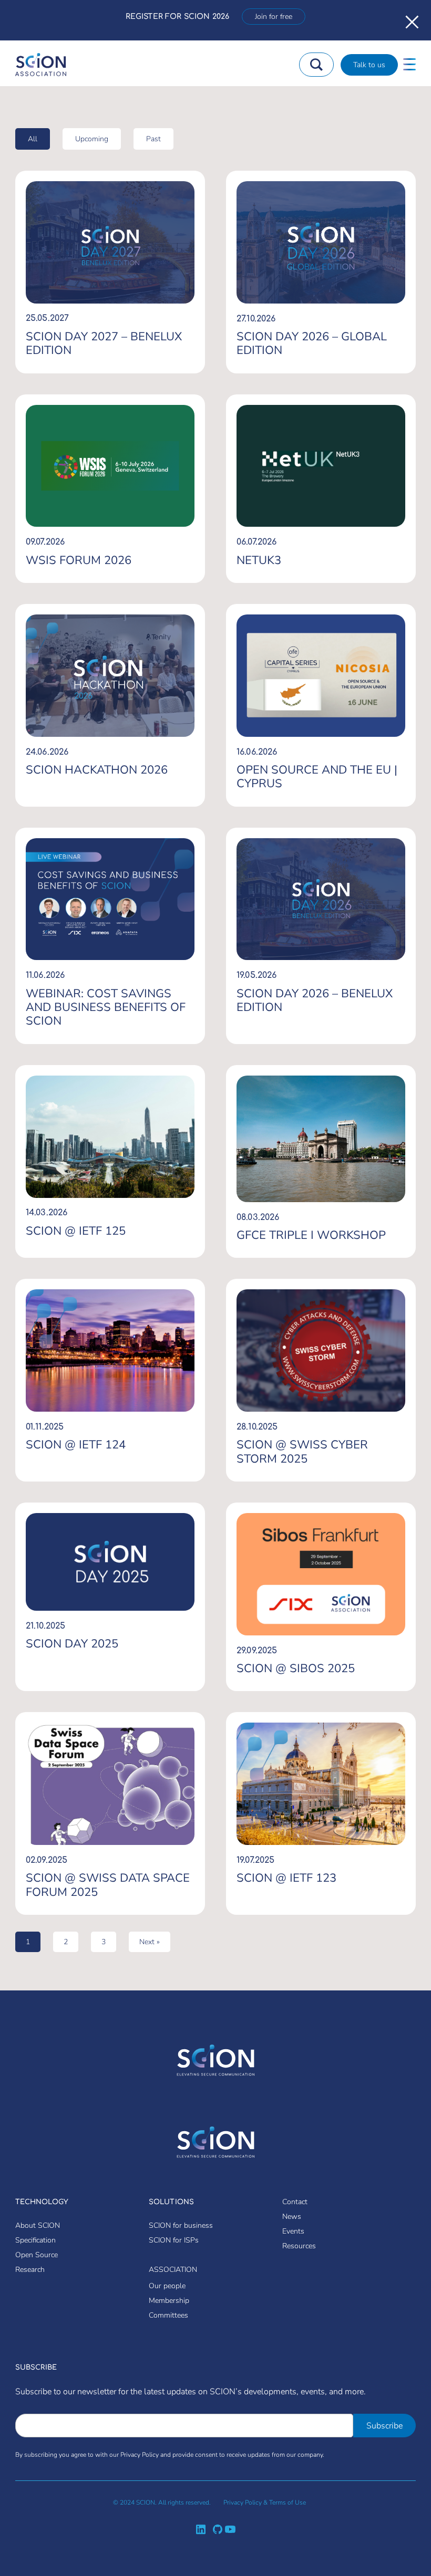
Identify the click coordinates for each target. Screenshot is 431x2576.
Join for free (274, 17)
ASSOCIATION (173, 2270)
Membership (169, 2301)
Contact (295, 2202)
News (292, 2217)
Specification (35, 2240)
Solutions (171, 2202)
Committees (168, 2315)
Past (153, 139)
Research (30, 2270)
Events (293, 2231)
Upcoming (92, 139)
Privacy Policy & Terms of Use (265, 2502)
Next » (150, 1942)
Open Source (37, 2255)
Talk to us (369, 65)
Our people (167, 2286)
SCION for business (181, 2225)
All (33, 139)
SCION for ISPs (174, 2240)
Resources (299, 2246)
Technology (42, 2202)
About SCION (38, 2225)
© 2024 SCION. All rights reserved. (162, 2502)
